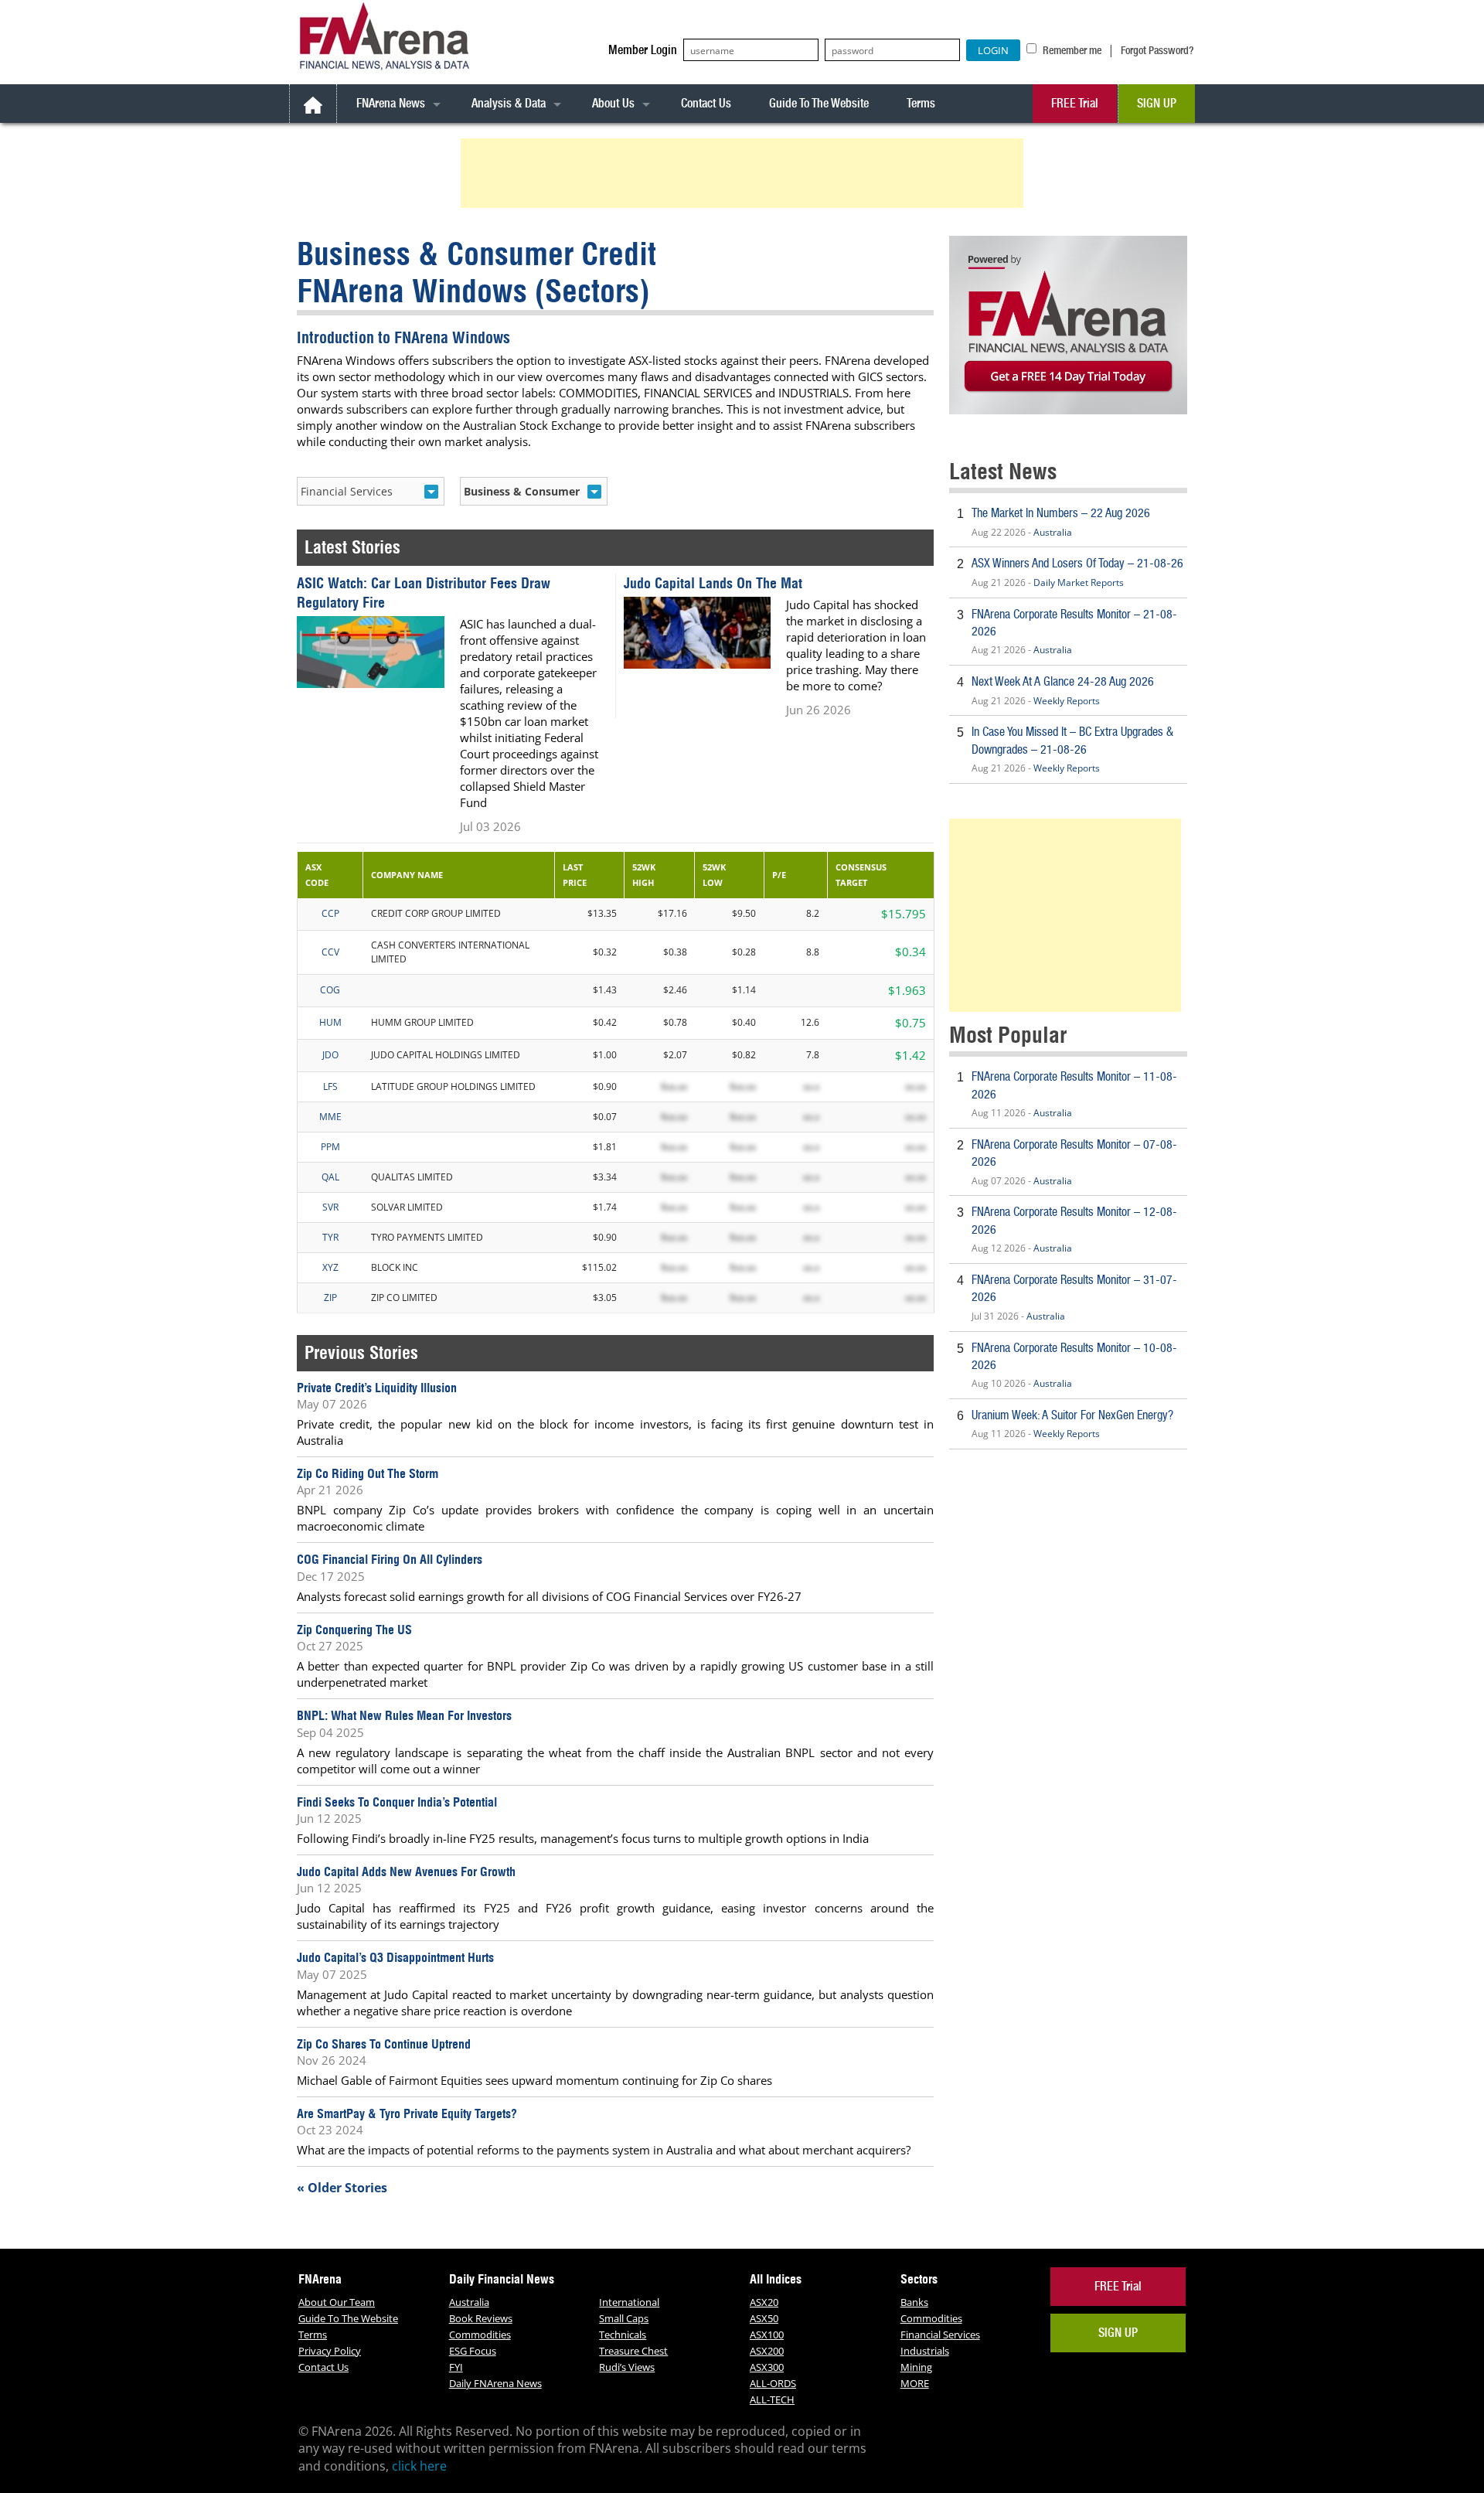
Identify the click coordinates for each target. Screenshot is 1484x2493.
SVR (330, 1207)
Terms (921, 103)
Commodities (480, 2335)
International (629, 2302)
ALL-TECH (772, 2399)
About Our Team (337, 2302)
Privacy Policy (330, 2351)
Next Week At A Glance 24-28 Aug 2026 (1063, 681)
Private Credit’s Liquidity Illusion (377, 1388)
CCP (330, 913)
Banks (914, 2302)
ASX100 (767, 2335)
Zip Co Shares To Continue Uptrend (384, 2044)
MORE (915, 2383)
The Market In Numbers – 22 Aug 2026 (1061, 513)
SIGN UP (1157, 103)
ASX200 (767, 2351)
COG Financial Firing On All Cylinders (390, 1559)
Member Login (643, 50)
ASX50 (764, 2318)
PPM (330, 1147)
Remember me (1071, 50)
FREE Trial (1075, 103)
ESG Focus (473, 2351)
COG (330, 990)
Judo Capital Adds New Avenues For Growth (406, 1871)
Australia (1053, 532)
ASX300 (767, 2367)
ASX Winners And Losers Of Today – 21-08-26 (1077, 563)
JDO (330, 1055)
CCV (330, 952)
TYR (330, 1237)
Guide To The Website (819, 103)
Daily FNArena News (495, 2383)
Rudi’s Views (627, 2367)
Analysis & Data (509, 103)
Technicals (623, 2335)
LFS (330, 1086)
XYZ (330, 1267)
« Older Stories (342, 2188)
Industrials (925, 2351)
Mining (916, 2367)
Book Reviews (481, 2318)
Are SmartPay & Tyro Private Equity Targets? (407, 2113)
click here (419, 2466)
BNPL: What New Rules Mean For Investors (404, 1715)
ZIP (330, 1298)
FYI (456, 2367)
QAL (330, 1177)
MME (330, 1117)
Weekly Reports (1067, 701)
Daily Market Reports (1079, 582)
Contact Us (706, 103)
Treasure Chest (633, 2351)
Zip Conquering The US (354, 1630)
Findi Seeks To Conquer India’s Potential (397, 1802)
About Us (613, 103)
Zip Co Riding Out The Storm (368, 1473)
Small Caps (624, 2318)
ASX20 (764, 2302)
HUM (330, 1022)
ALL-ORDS (773, 2383)
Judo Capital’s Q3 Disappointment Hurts (395, 1957)
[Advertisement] (744, 173)
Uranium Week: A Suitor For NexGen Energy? (1072, 1415)
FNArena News (391, 103)
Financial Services (940, 2335)
